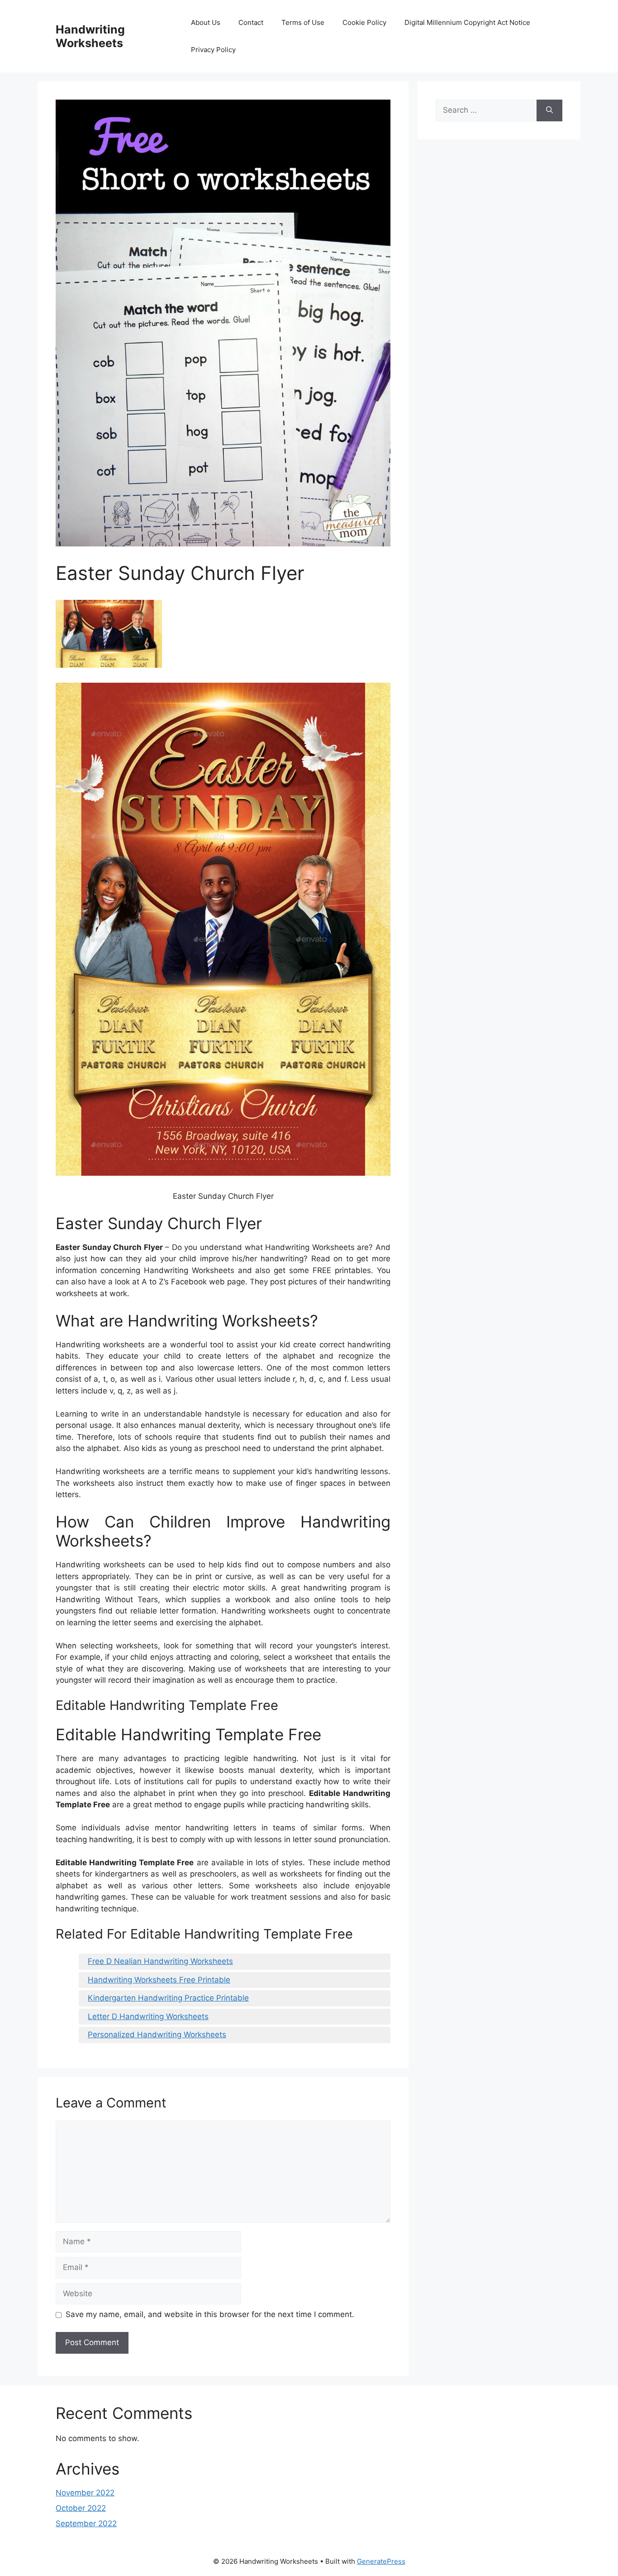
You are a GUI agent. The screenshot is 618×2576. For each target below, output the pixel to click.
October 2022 (81, 2508)
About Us (206, 22)
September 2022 (86, 2523)
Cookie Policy (364, 22)
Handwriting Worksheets (90, 36)
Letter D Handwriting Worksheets (148, 2016)
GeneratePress (381, 2561)
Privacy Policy (213, 50)
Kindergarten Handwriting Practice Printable (168, 1998)
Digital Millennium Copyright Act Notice (467, 22)
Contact (251, 22)
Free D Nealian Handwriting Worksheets (160, 1961)
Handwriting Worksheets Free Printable (159, 1980)
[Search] (549, 110)
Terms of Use (303, 22)
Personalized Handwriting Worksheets (157, 2035)
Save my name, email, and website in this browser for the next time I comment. (210, 2314)
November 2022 (85, 2493)
